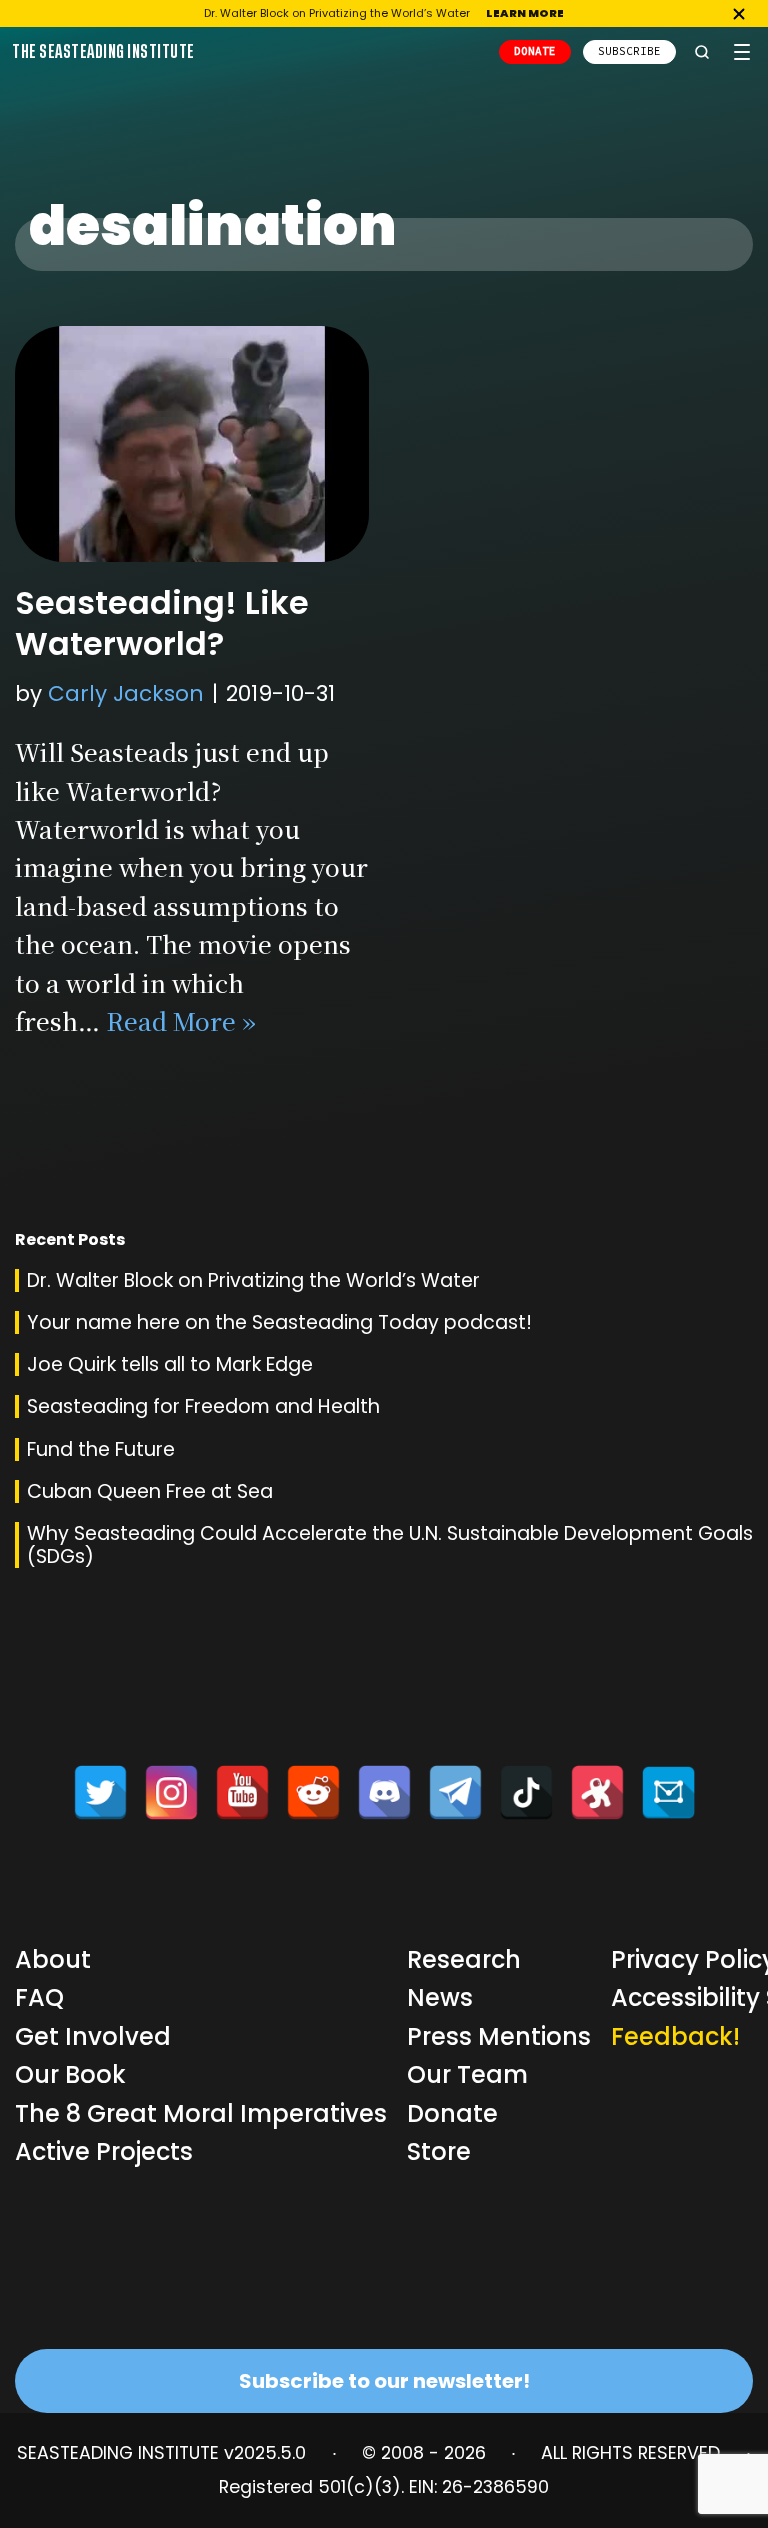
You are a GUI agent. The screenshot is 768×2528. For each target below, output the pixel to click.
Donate (452, 2113)
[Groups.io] (668, 1792)
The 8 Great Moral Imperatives (201, 2113)
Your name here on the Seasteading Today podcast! (279, 1322)
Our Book (70, 2074)
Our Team (467, 2074)
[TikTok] (526, 1792)
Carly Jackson (126, 693)
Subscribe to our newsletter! (384, 2381)
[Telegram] (455, 1792)
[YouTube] (242, 1792)
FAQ (39, 1997)
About (53, 1959)
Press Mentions (499, 2036)
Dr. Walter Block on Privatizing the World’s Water (253, 1280)
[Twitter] (100, 1792)
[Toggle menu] (742, 52)
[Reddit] (313, 1792)
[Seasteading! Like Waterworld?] (192, 444)
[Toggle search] (702, 52)
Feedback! (675, 2036)
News (440, 1997)
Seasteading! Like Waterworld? (162, 623)
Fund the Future (101, 1449)
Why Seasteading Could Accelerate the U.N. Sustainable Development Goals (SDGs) (390, 1545)
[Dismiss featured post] (739, 14)
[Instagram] (171, 1792)
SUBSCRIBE (629, 51)
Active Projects (104, 2151)
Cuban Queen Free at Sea (150, 1491)
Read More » (181, 1020)
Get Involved (93, 2036)
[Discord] (384, 1792)
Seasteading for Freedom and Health (203, 1406)
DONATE (535, 51)
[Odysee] (597, 1792)
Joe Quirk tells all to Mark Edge (170, 1364)
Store (439, 2151)
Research (464, 1959)
